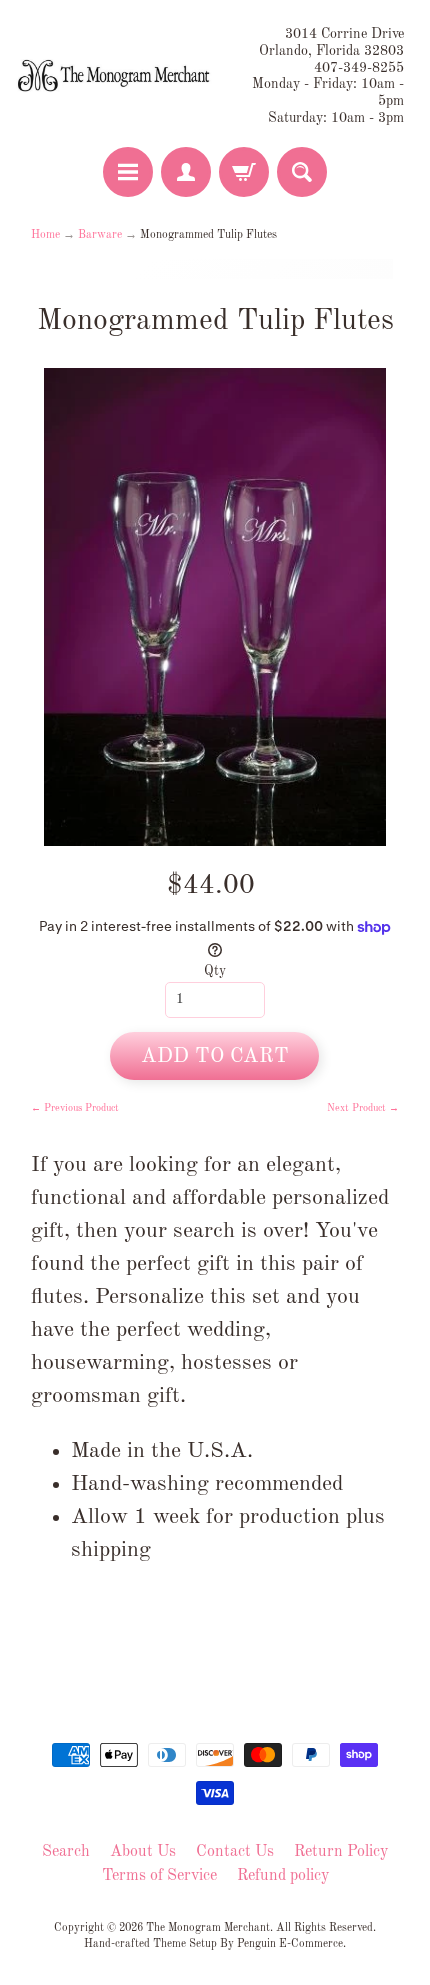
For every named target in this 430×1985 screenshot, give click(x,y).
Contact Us (235, 1852)
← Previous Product (75, 1108)
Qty (215, 971)
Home (45, 235)
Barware (100, 235)
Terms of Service (159, 1876)
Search (66, 1852)
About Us (143, 1852)
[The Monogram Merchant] (115, 76)
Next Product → (363, 1108)
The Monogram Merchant (208, 1928)
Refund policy (283, 1876)
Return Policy (341, 1852)
